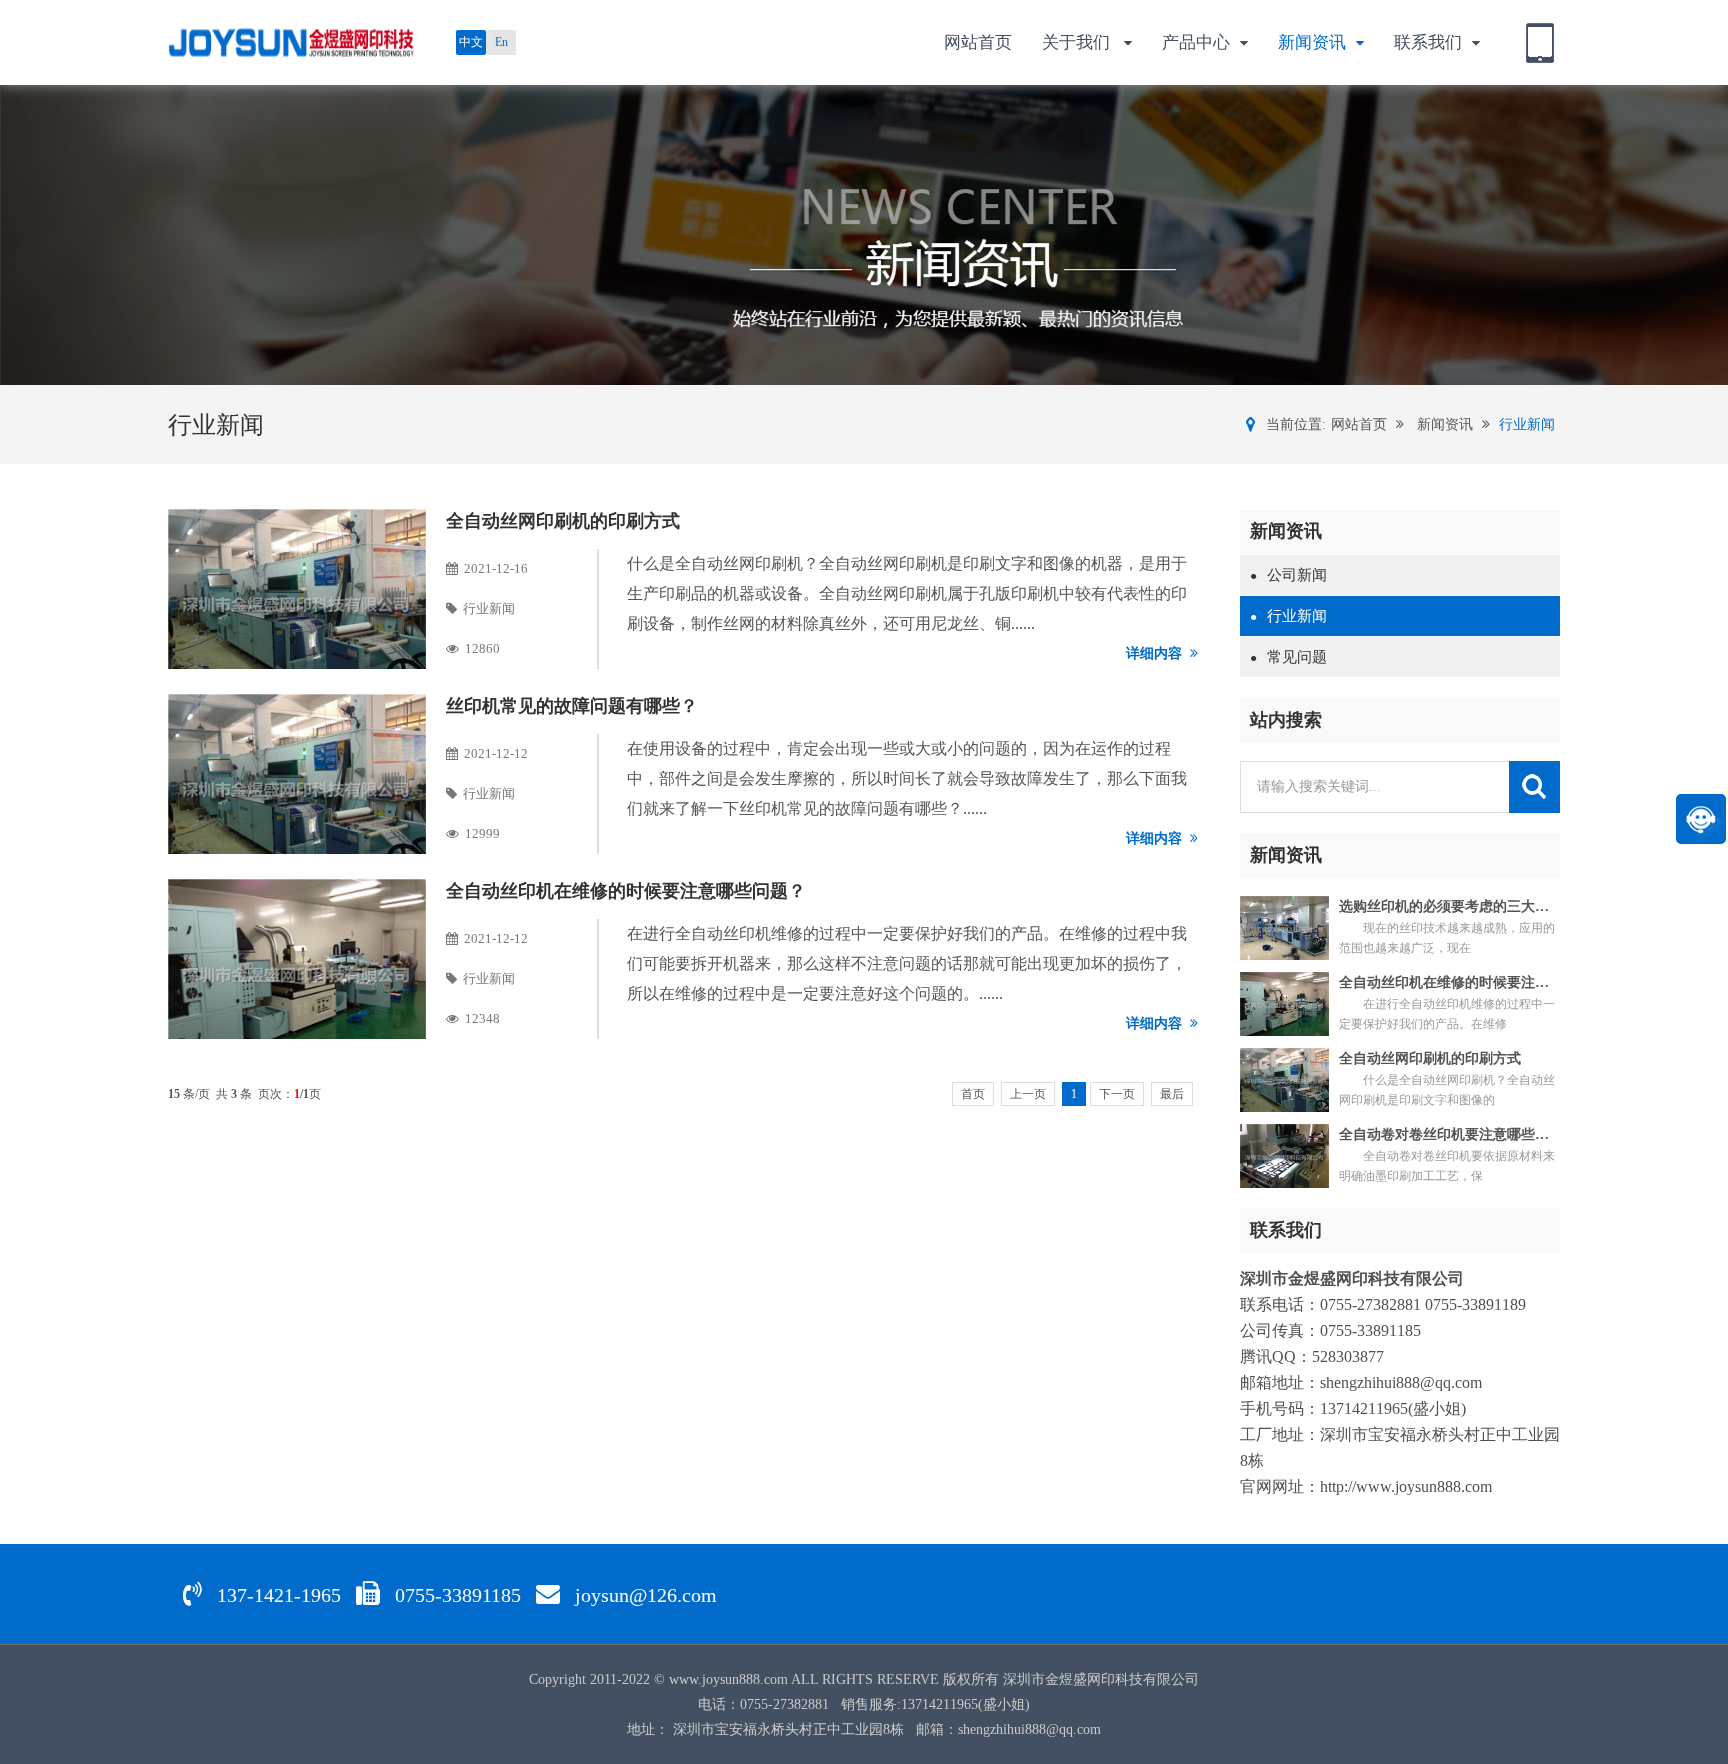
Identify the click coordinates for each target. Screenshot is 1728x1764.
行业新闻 (1527, 424)
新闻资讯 (1312, 42)
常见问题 (1288, 657)
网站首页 (978, 42)
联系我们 (1428, 42)
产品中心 (1196, 42)
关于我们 (1078, 42)
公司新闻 (1288, 575)
